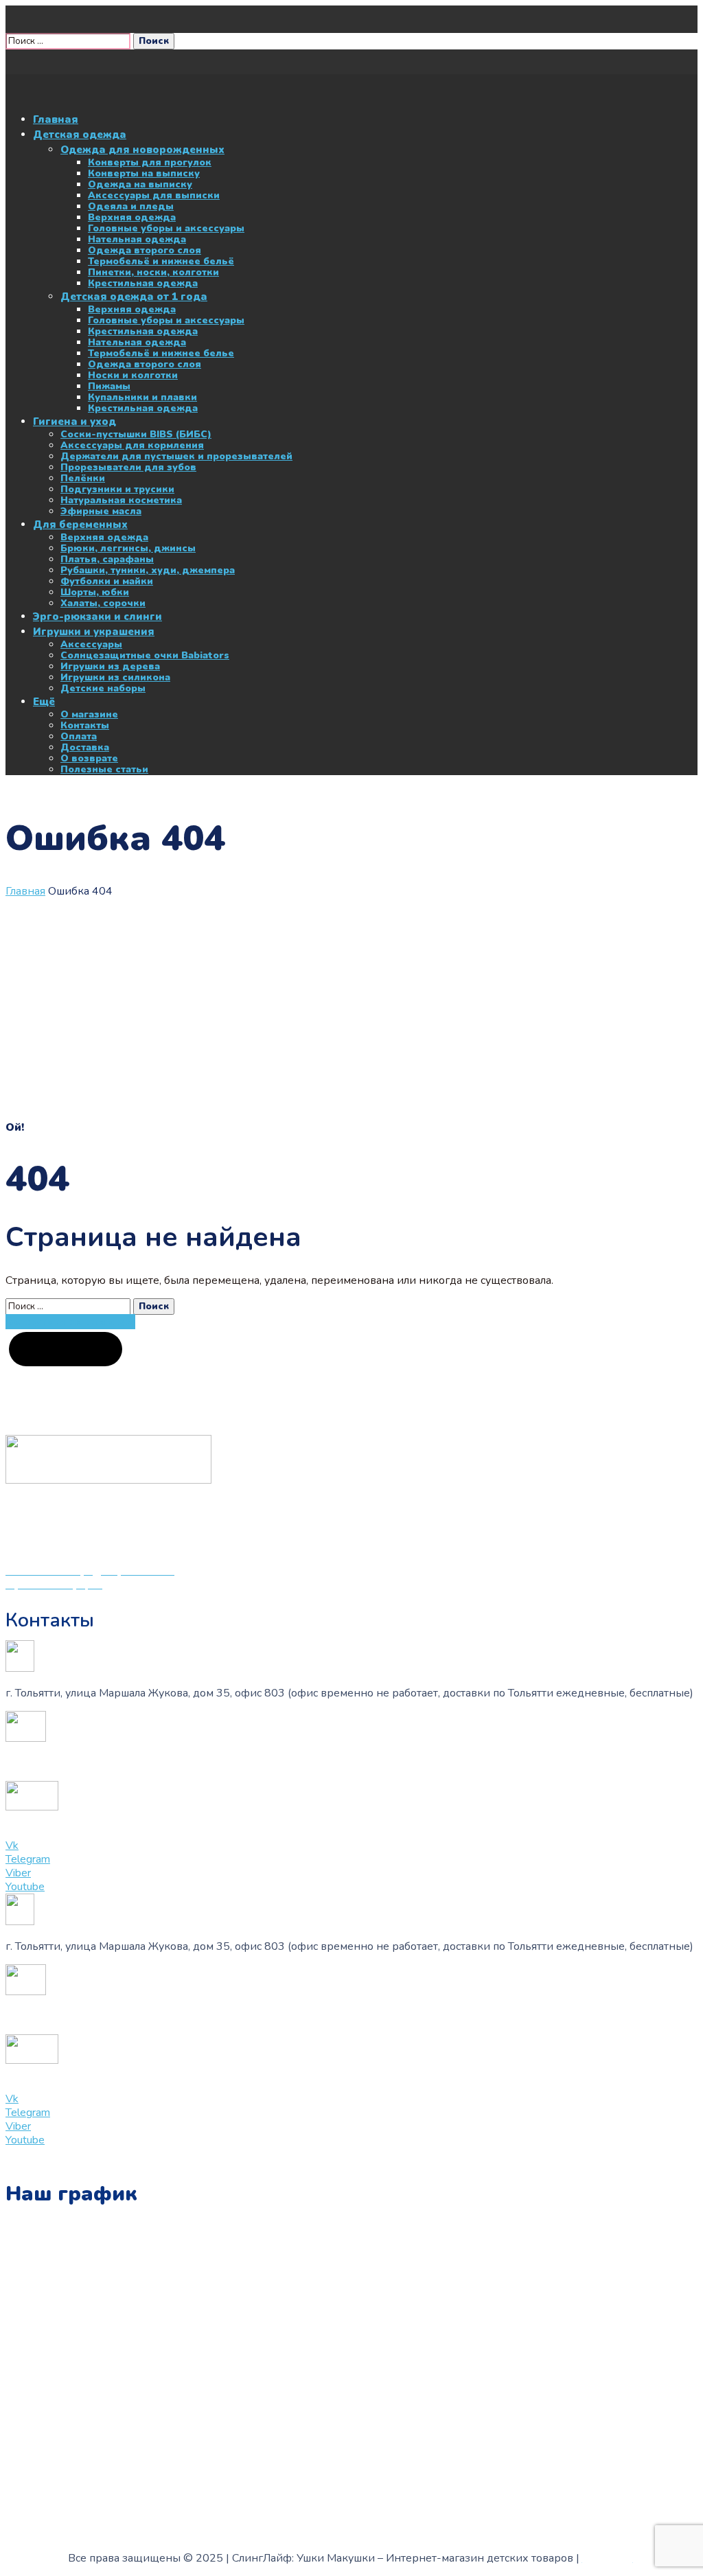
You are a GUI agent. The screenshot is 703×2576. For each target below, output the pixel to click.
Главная (25, 891)
